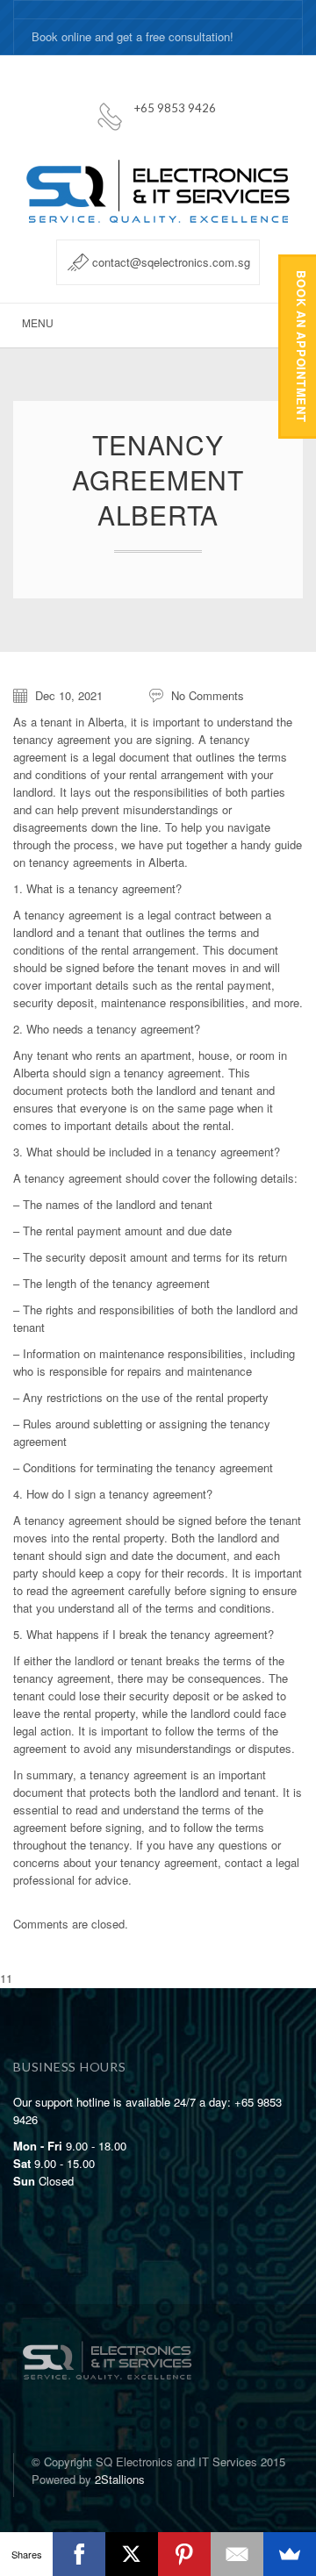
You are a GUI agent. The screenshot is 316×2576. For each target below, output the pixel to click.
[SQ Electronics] (107, 2343)
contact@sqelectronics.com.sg (171, 262)
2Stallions (120, 2479)
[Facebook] (79, 2554)
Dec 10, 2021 (69, 695)
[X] (132, 2554)
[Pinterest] (184, 2554)
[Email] (237, 2554)
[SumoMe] (290, 2554)
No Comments (208, 695)
